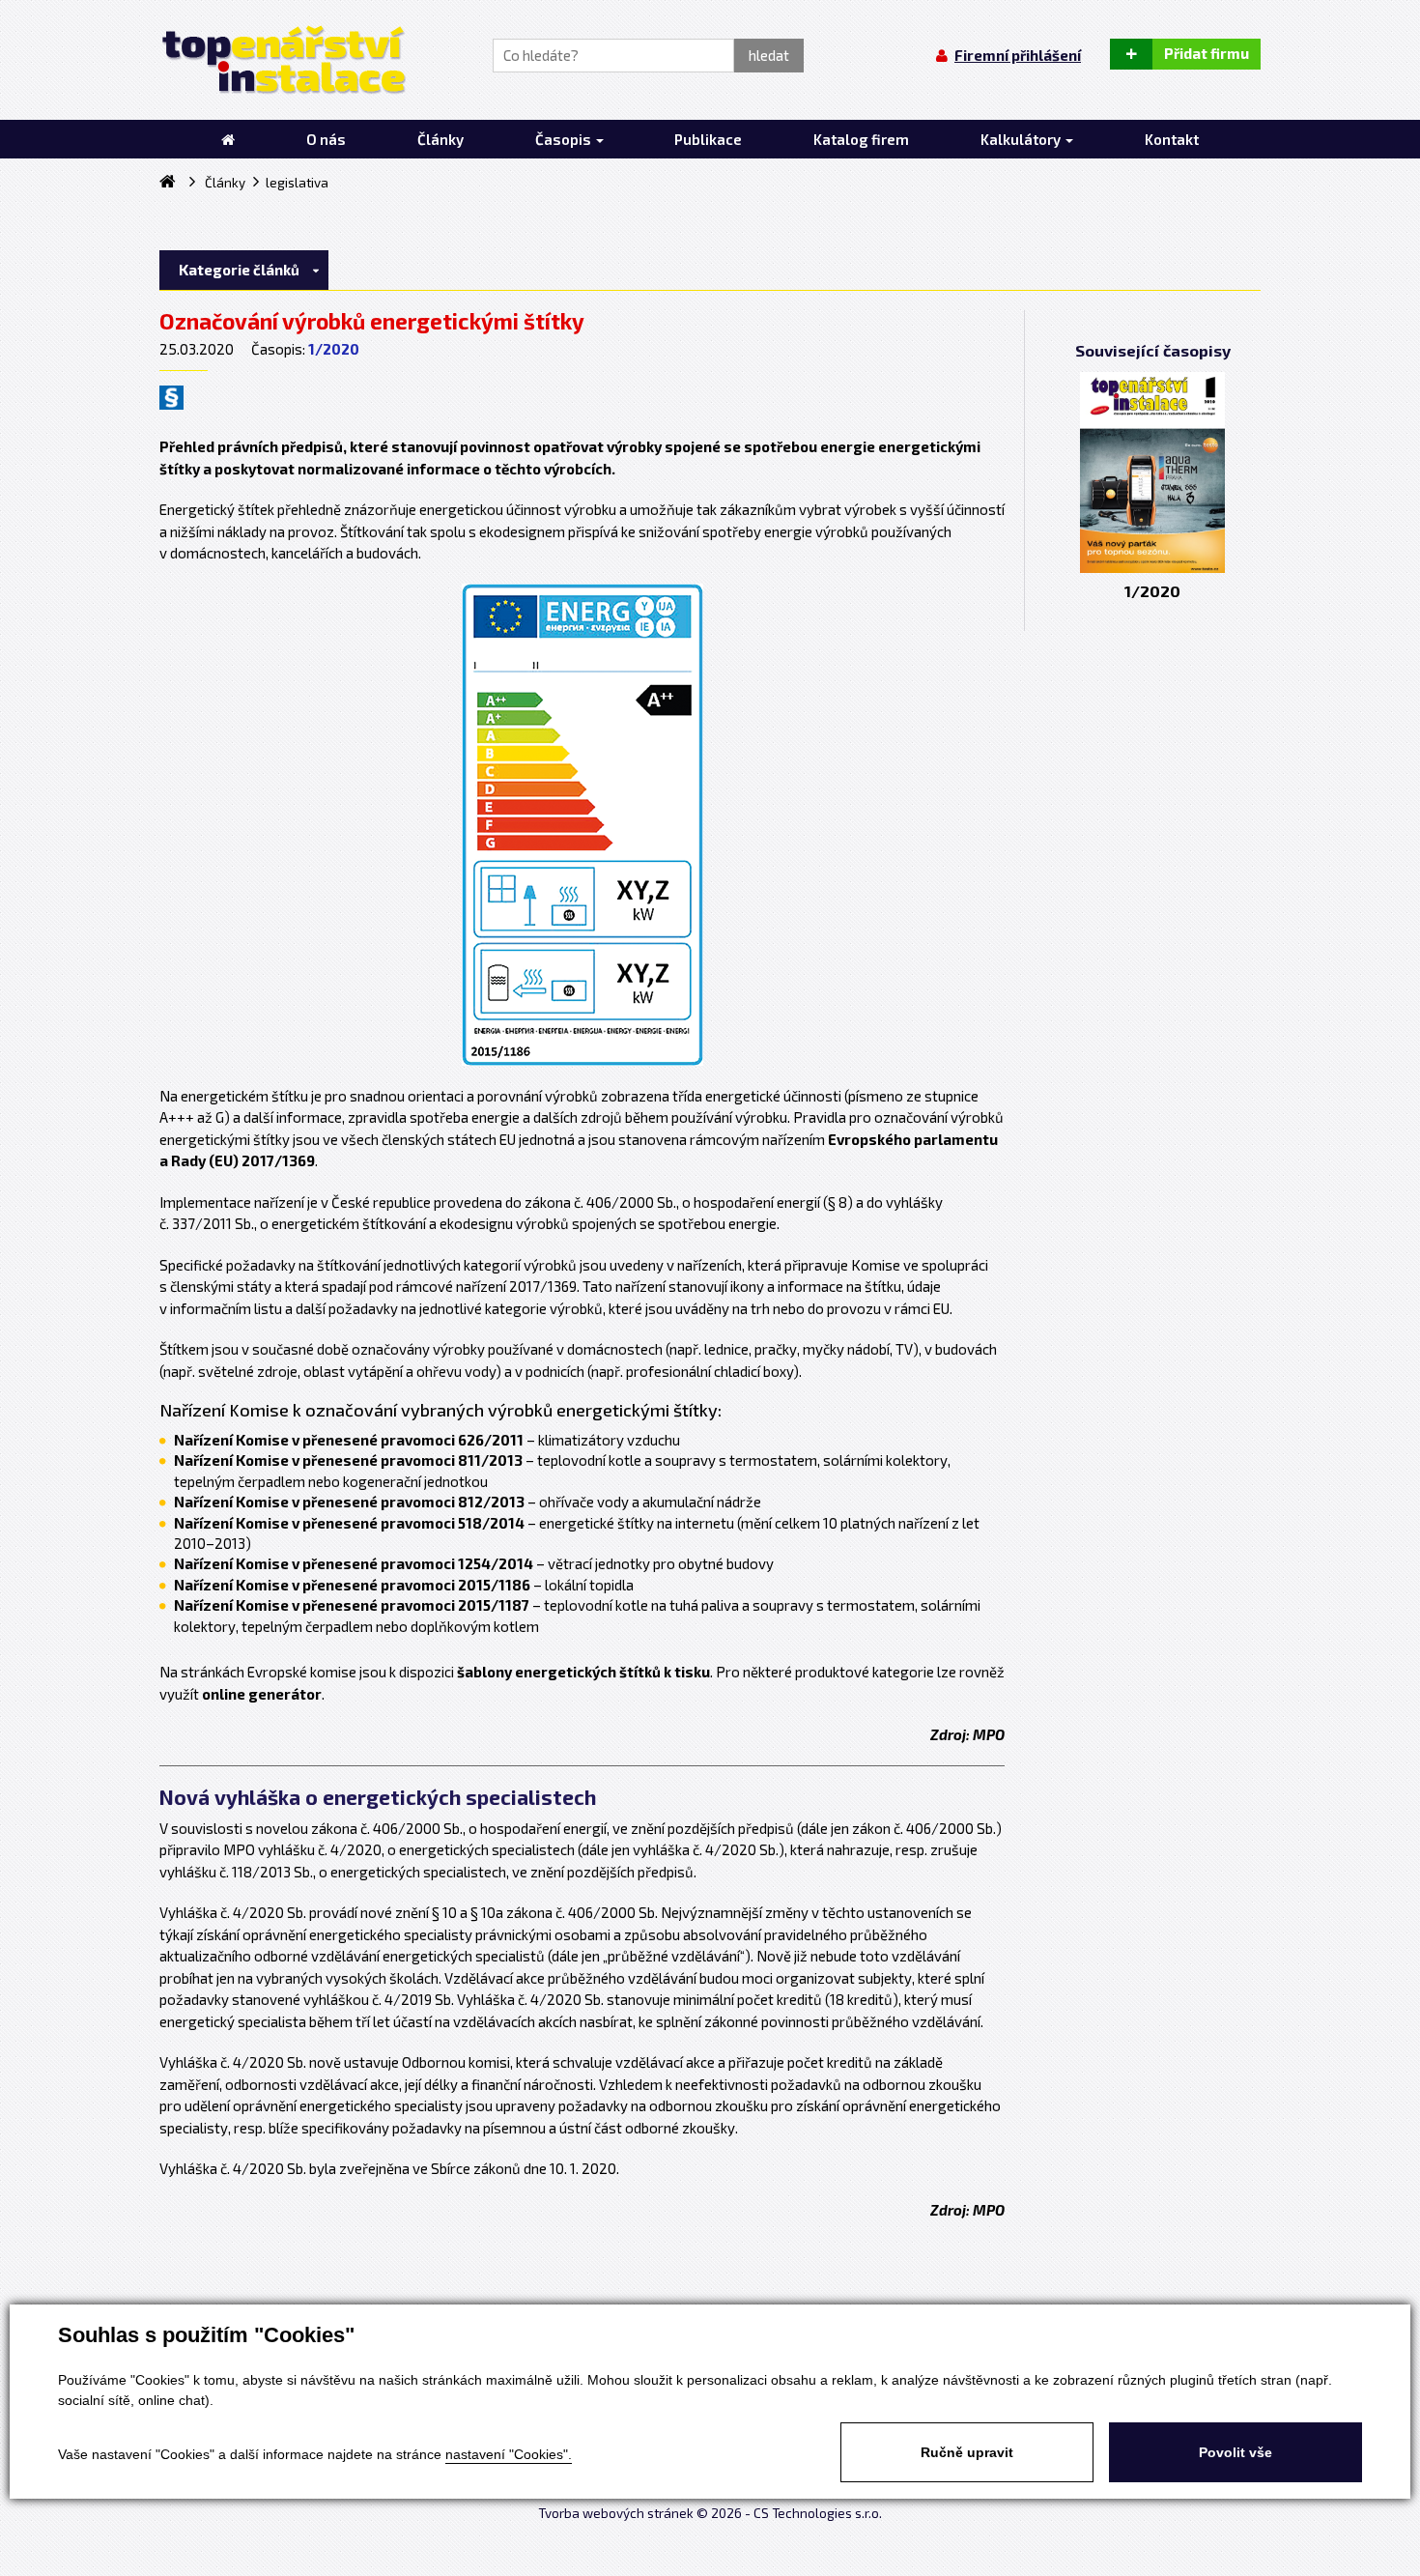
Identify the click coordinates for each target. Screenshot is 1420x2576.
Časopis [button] (565, 139)
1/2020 (334, 349)
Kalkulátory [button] (1022, 139)
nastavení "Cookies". (509, 2454)
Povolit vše (1235, 2452)
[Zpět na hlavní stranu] (283, 60)
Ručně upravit (967, 2452)
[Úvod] (228, 139)
